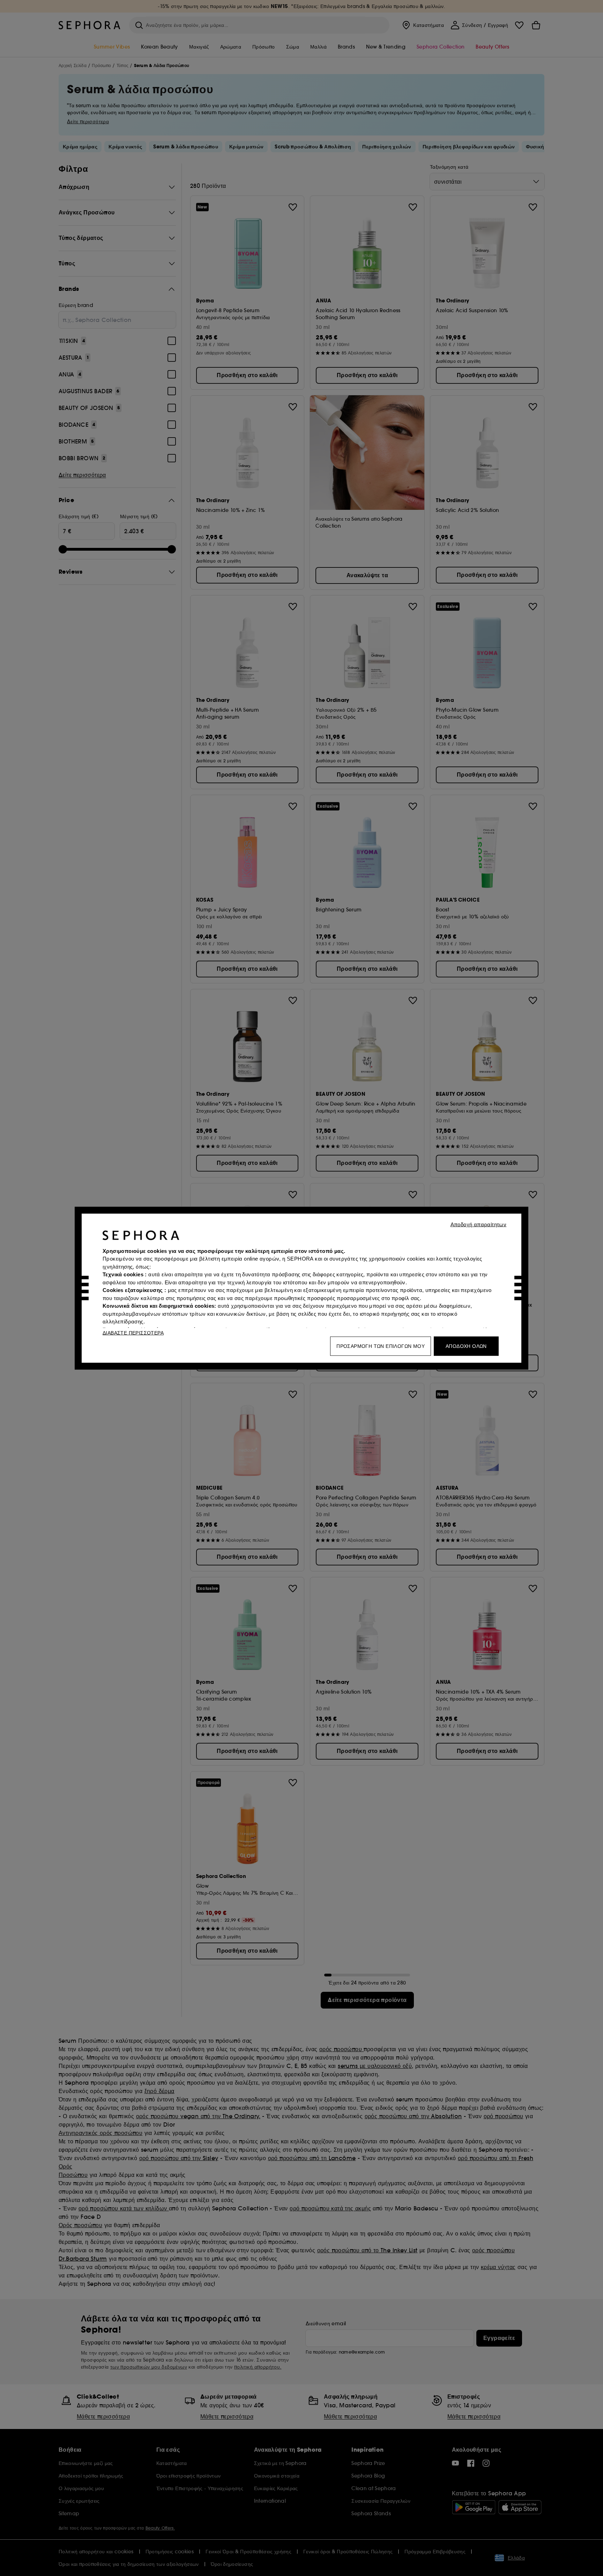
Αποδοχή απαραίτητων (479, 1224)
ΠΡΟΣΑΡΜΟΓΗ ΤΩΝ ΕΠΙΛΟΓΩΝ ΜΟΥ (381, 1346)
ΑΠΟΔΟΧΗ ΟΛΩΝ (466, 1346)
